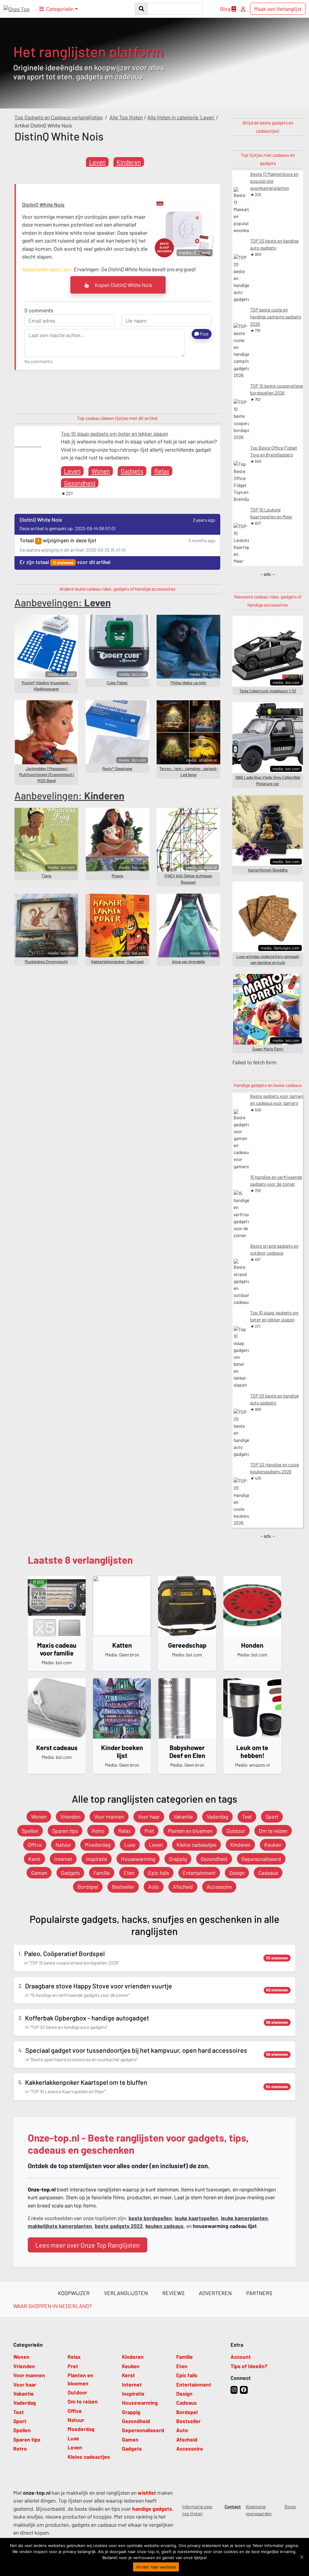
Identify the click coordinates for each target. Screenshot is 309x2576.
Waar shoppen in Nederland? (53, 2306)
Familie (102, 1873)
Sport (272, 1817)
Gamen (39, 1873)
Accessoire (219, 1887)
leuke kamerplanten (244, 2218)
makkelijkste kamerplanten (60, 2226)
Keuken (273, 1845)
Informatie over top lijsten (198, 2510)
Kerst (34, 1859)
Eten (129, 1873)
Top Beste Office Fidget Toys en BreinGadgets (274, 451)
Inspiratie (97, 1859)
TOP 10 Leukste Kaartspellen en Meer (271, 513)
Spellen (30, 1831)
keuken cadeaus (164, 2226)
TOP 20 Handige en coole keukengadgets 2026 (275, 1468)
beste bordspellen (150, 2218)
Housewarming (138, 1859)
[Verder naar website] (301, 2557)
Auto (154, 1887)
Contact (233, 2507)
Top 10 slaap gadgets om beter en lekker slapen (115, 434)
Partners (259, 2293)
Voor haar (149, 1817)
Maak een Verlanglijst (278, 9)
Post (204, 334)
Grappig (178, 1859)
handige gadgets (152, 2509)
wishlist (147, 2493)
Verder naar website (156, 2567)
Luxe (130, 1845)
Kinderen (129, 162)
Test (247, 1817)
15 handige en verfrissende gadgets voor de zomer (276, 1180)
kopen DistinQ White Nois (123, 285)
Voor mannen (109, 1817)
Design (237, 1873)
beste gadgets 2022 (119, 2226)
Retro (98, 1831)
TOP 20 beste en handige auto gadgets (274, 244)
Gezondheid (80, 483)
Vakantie (183, 1817)
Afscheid (183, 1887)
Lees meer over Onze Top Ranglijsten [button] (88, 2245)
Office (35, 1845)
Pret (149, 1831)
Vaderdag (217, 1817)
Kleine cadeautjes (196, 1845)
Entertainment (199, 1873)
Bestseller (123, 1887)
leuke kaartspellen (196, 2218)
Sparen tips (65, 1831)
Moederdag (98, 1845)
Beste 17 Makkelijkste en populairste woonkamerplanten (274, 181)
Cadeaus (268, 1873)
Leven (97, 162)
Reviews (173, 2293)
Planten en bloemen (190, 1831)
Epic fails (159, 1873)
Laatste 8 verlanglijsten (80, 1560)
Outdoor (236, 1831)
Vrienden (70, 1817)
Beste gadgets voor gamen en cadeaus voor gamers (277, 1099)
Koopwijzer (74, 2293)
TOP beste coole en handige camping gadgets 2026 (276, 317)
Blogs (290, 2507)
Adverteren (215, 2293)
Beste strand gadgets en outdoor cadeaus (274, 1249)
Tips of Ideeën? (249, 2366)
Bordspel (88, 1887)
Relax (162, 471)
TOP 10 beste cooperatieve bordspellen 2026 (277, 389)
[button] (59, 9)
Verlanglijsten (126, 2293)
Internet (63, 1859)
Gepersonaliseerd (261, 1859)
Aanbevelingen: (63, 602)
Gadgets (132, 471)
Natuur (63, 1845)
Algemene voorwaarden (259, 2510)
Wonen (101, 471)
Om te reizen (273, 1831)
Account (241, 2357)
